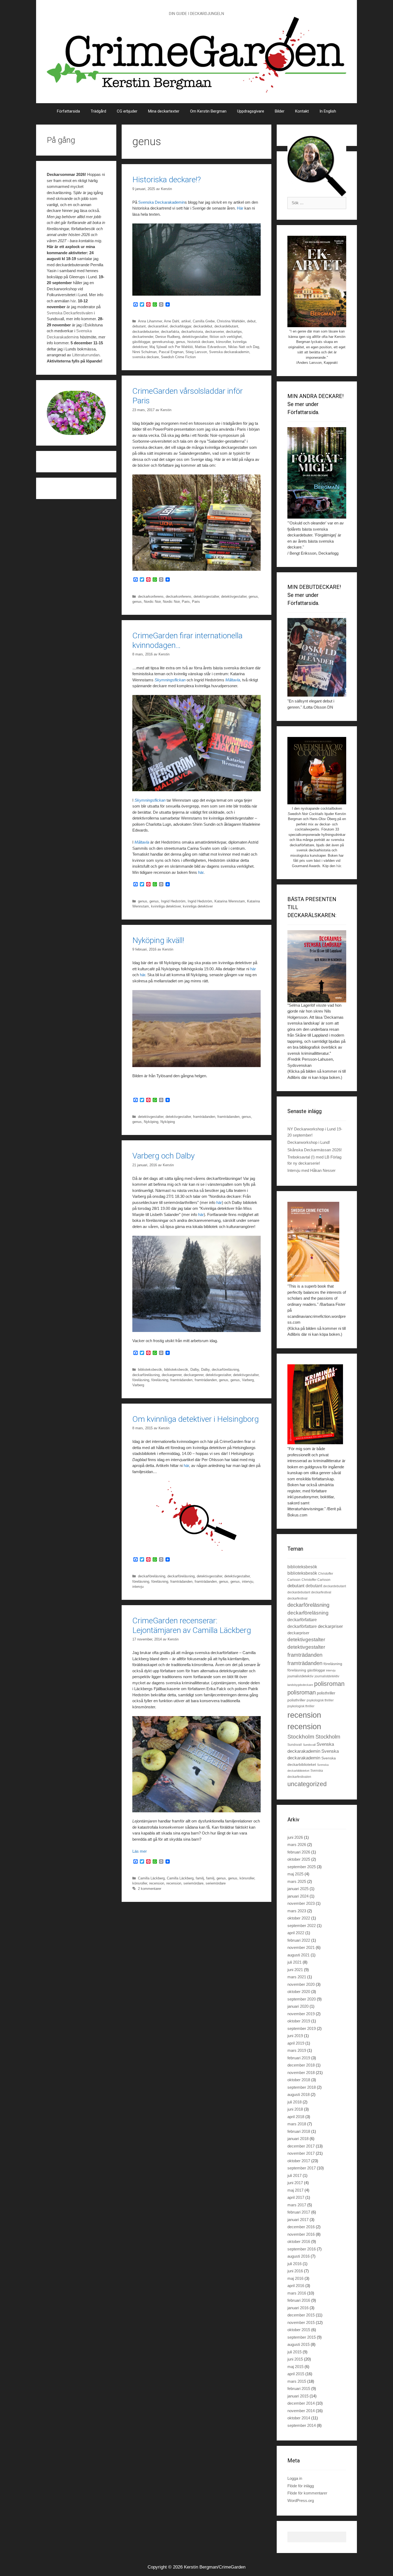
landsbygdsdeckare (300, 1685)
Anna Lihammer (150, 321)
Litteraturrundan (86, 355)
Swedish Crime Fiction (178, 357)
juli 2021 (294, 1962)
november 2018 (301, 2073)
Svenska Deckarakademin (161, 202)
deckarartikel (158, 326)
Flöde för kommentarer (307, 2493)
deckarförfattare (302, 1620)
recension (157, 1883)
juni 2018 (295, 2109)
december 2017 (301, 2146)
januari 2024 (298, 1896)
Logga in (295, 2478)
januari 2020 (298, 2006)
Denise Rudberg (168, 337)
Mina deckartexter (164, 111)
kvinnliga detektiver (166, 906)
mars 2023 (297, 1911)
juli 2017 (294, 2175)
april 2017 (296, 2197)
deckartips (234, 332)
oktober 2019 (299, 2021)
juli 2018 (294, 2102)
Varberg (248, 1380)
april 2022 (296, 1933)
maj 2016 (295, 2278)
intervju (248, 1581)
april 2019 (296, 2043)
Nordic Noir (152, 602)
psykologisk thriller (320, 1700)
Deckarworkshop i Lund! (309, 1142)
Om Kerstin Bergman (208, 111)
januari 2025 (298, 1889)
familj (200, 1878)
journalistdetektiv (300, 1676)
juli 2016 (294, 2264)
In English (328, 111)
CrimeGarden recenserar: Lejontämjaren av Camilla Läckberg (192, 1625)
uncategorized (307, 1784)
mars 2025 (297, 1881)
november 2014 (301, 2411)
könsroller (223, 342)
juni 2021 (295, 1970)
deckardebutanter (146, 332)
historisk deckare (201, 342)
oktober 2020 (299, 1992)
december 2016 (301, 2227)
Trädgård (98, 111)
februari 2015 (299, 2388)
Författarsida (68, 111)
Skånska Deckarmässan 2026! (315, 1150)
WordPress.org (301, 2500)
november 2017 (301, 2153)
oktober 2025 (299, 1859)
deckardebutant (226, 326)
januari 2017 (298, 2220)
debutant (139, 326)
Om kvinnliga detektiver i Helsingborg (196, 1419)
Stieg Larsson (196, 352)
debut (251, 321)
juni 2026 (295, 1837)
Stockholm (301, 1737)
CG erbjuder (127, 111)
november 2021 (301, 1947)
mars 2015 (297, 2381)
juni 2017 (295, 2183)
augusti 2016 (298, 2256)
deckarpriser (330, 1626)
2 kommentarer (150, 1889)
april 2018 (296, 2117)
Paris (186, 602)
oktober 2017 (299, 2161)
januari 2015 (298, 2396)
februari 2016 (299, 2300)
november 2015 (301, 2322)
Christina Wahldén (231, 321)
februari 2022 (299, 1940)
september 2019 (302, 2028)
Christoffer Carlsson (316, 1580)
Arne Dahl (172, 321)
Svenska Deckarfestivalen (70, 313)
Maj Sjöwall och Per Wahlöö (171, 347)
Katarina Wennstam (230, 901)
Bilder (280, 111)
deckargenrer (172, 1375)
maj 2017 (295, 2190)
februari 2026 (299, 1852)
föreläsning (141, 1380)
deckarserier (214, 332)
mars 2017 (297, 2205)
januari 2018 (298, 2139)
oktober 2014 (299, 2418)
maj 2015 (295, 2367)
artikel (186, 321)
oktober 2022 (299, 1918)
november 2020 (301, 1984)
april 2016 (296, 2286)
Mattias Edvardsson (210, 347)
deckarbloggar (180, 326)
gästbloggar (141, 342)
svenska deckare (146, 357)
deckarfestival (321, 1592)
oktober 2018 (299, 2080)
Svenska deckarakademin (229, 352)
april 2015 (296, 2374)
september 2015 (302, 2337)
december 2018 (301, 2065)
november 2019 (301, 2014)
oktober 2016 (299, 2241)
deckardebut (203, 326)
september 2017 (302, 2168)
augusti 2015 (298, 2344)
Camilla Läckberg (151, 1878)
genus (181, 342)
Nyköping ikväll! (158, 940)
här (201, 872)
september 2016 (302, 2249)
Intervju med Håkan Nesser (311, 1170)
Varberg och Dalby (163, 1156)
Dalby (195, 1370)
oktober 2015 (299, 2330)
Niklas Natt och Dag (244, 347)
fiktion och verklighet (226, 337)
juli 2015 (294, 2352)
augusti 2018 (298, 2094)
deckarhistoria (192, 332)
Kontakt (302, 111)
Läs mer (140, 1851)
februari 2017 (299, 2212)
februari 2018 (299, 2131)
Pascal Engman (171, 352)
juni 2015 (295, 2359)
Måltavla (233, 680)
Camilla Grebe (204, 321)
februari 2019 (299, 2058)
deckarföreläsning (225, 1370)
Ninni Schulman (145, 352)
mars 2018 (297, 2124)
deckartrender (143, 337)
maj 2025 (295, 1874)
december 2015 (301, 2315)
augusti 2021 (298, 1955)
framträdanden (204, 1117)
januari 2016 (298, 2308)
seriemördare (193, 1883)
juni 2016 (295, 2271)
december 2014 (301, 2403)
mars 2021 (297, 1977)
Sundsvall (295, 1745)
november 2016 (301, 2234)
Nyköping (151, 1122)
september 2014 (302, 2425)
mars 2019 (297, 2050)
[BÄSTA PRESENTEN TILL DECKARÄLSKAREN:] (317, 966)
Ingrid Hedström (173, 901)
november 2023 (301, 1903)
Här (241, 208)
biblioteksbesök (150, 1370)
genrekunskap (163, 342)
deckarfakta (170, 332)
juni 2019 (295, 2036)
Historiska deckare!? (167, 179)
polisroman (329, 1684)
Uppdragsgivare (251, 111)
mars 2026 (297, 1845)
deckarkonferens (151, 596)
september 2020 (302, 1999)
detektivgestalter (195, 337)
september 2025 (302, 1867)
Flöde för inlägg (301, 2486)
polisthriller (326, 1693)
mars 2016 (297, 2293)
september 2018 (302, 2087)
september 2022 (302, 1926)
